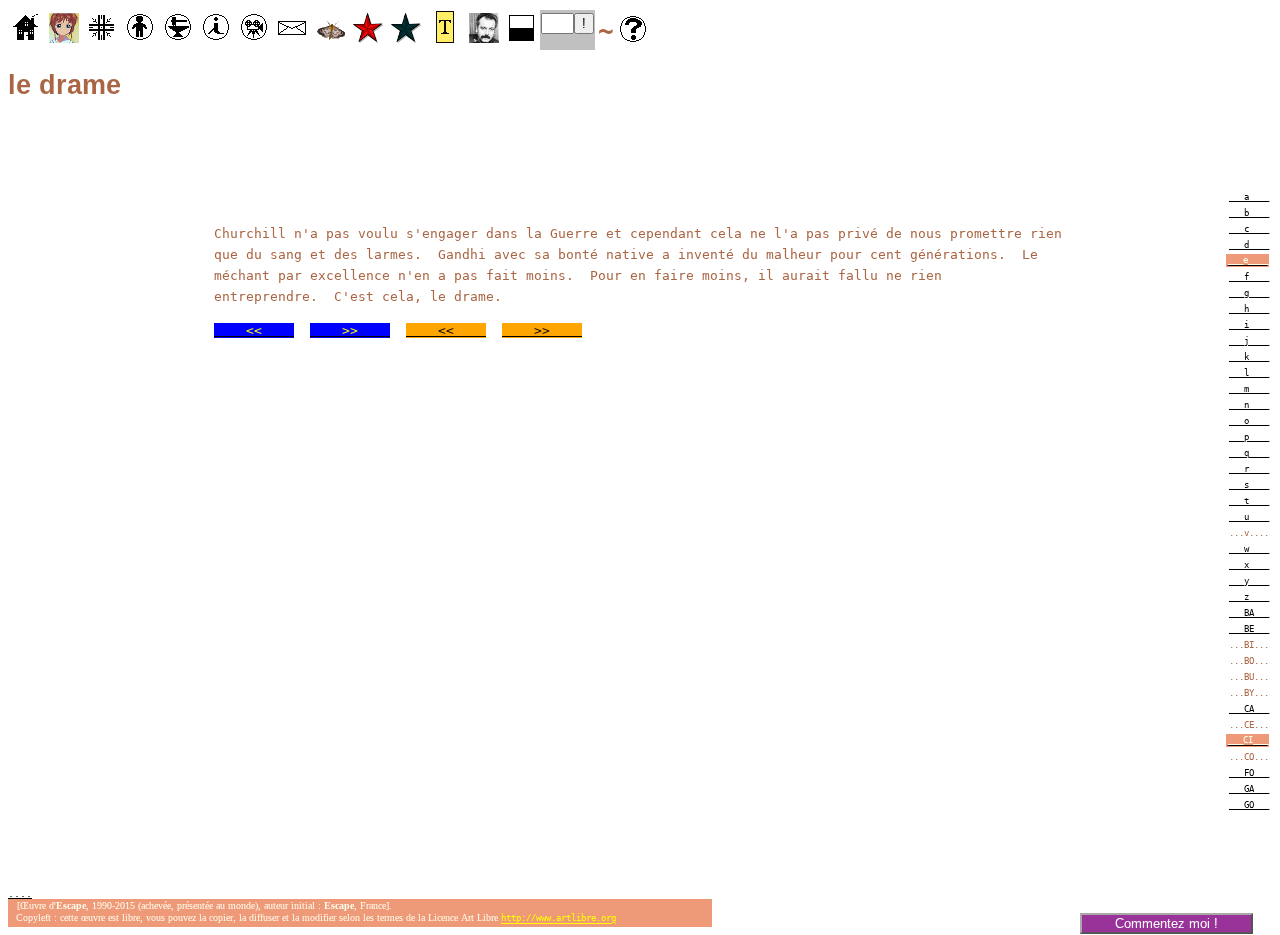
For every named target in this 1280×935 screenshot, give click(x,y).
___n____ (1249, 405)
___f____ (1249, 277)
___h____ (1249, 309)
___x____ (1249, 565)
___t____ (1249, 501)
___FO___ (1249, 773)
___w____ (1249, 549)
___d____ (1249, 245)
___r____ (1249, 469)
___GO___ (1249, 805)
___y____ (1249, 581)
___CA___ (1249, 709)
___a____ (1249, 197)
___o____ (1249, 421)
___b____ (1249, 213)
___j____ (1249, 341)
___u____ (1249, 517)
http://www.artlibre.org (558, 919)
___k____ (1249, 357)
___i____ (1249, 325)
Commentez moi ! (1166, 923)
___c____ (1249, 229)
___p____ (1249, 437)
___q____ (1249, 453)
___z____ (1249, 597)
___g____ (1249, 293)
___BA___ (1249, 613)
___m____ (1249, 389)
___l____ (1249, 373)
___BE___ (1249, 629)
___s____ (1249, 485)
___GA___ (1249, 789)
